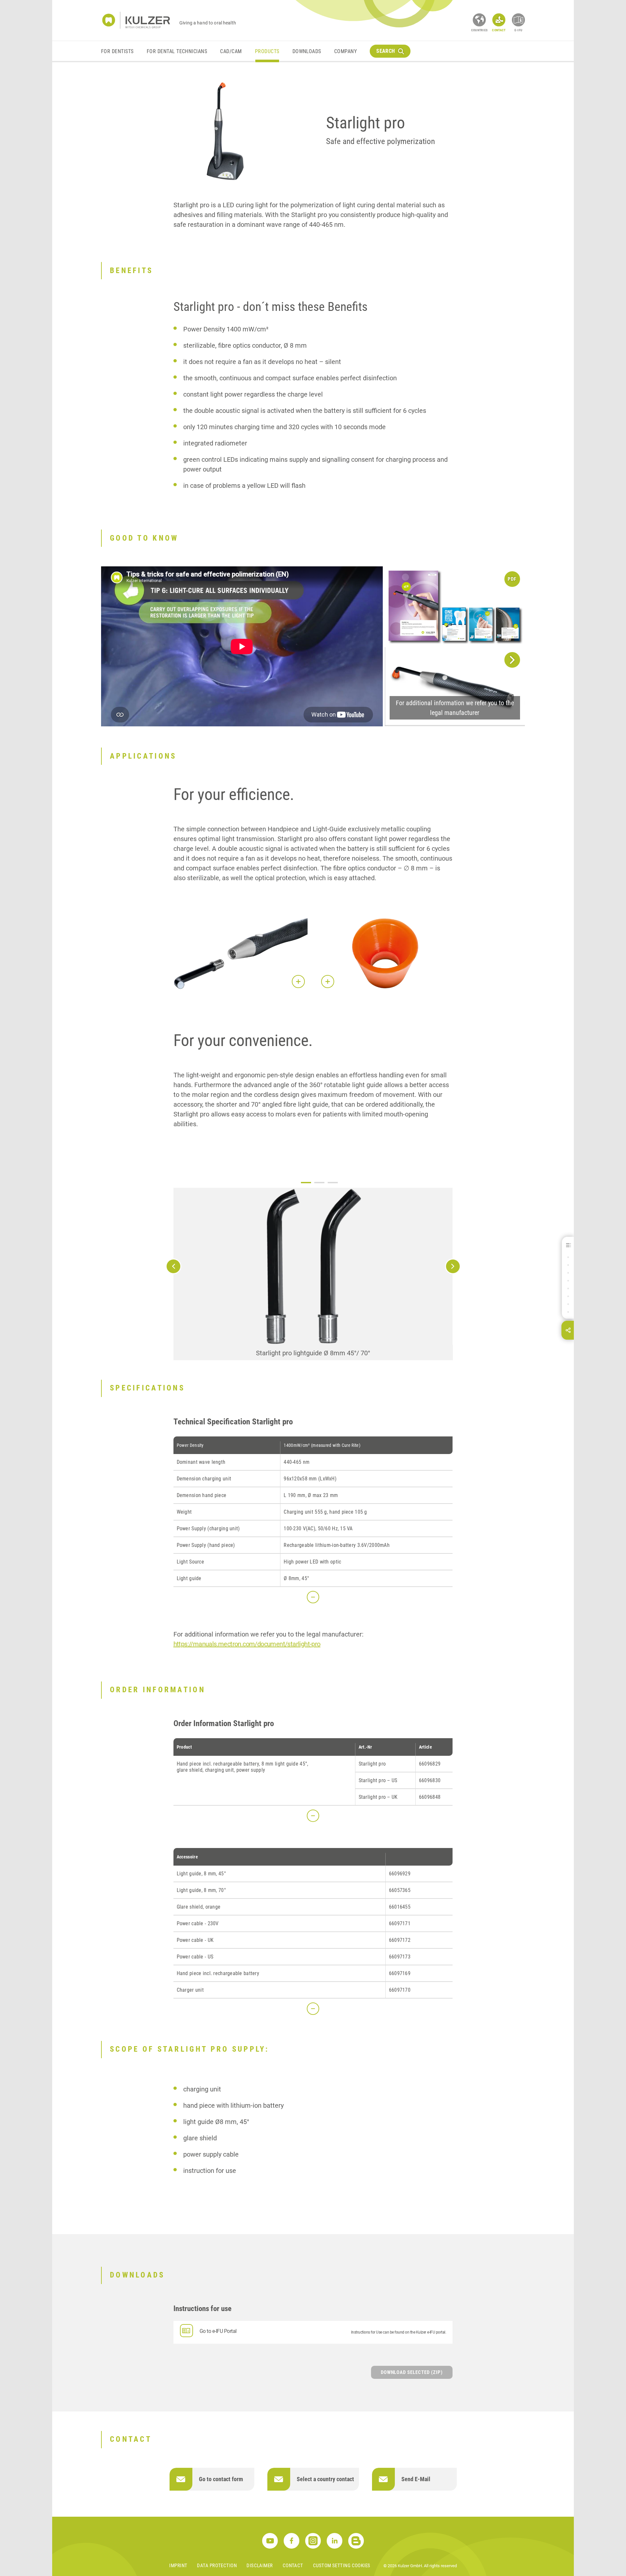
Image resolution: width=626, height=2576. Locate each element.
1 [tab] (306, 1183)
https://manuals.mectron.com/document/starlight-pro (247, 1644)
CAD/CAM (231, 51)
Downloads (307, 51)
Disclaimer (260, 2566)
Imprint (178, 2566)
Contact (293, 2566)
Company (345, 51)
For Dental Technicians (177, 51)
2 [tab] (319, 1183)
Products (267, 51)
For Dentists (117, 51)
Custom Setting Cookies (342, 2566)
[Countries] (479, 20)
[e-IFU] (518, 20)
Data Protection (217, 2566)
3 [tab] (333, 1183)
